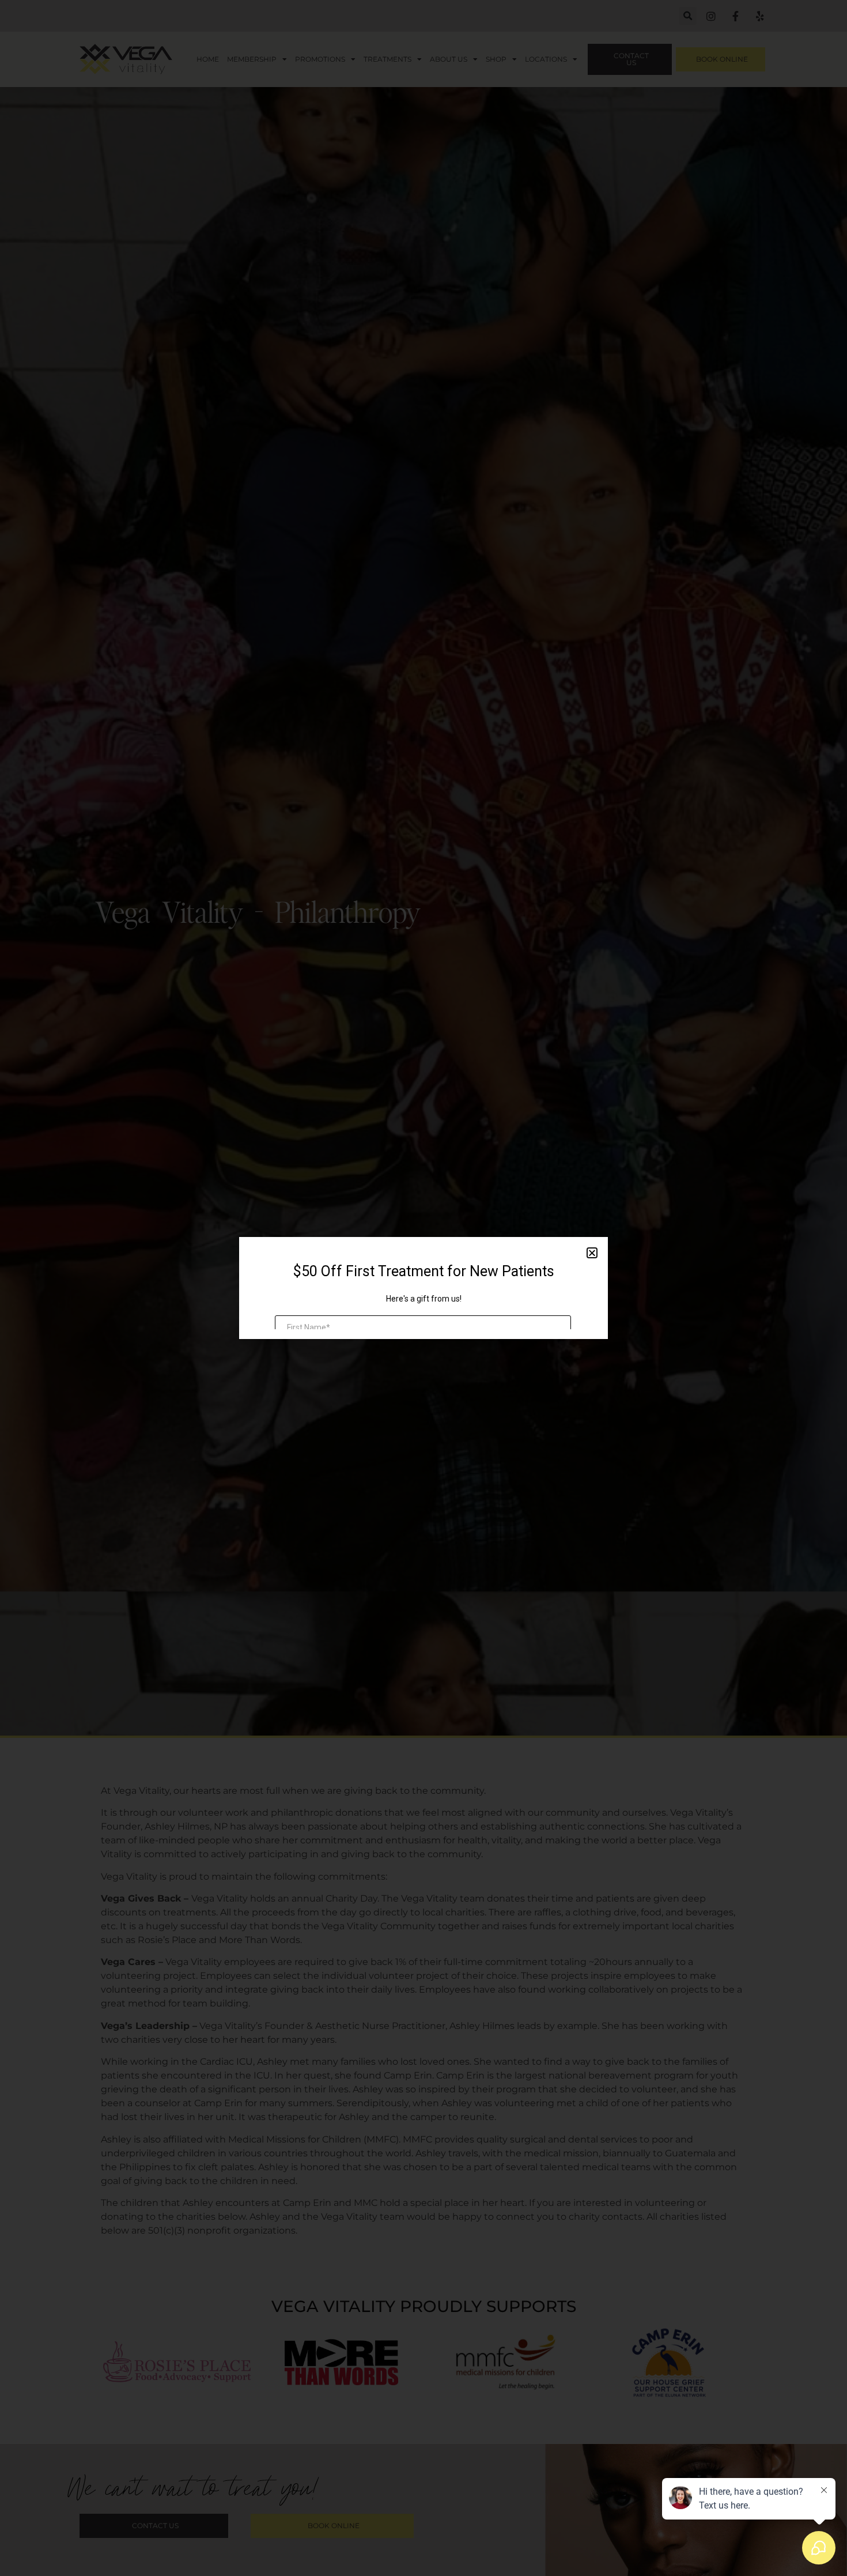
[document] (423, 1288)
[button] (592, 1253)
